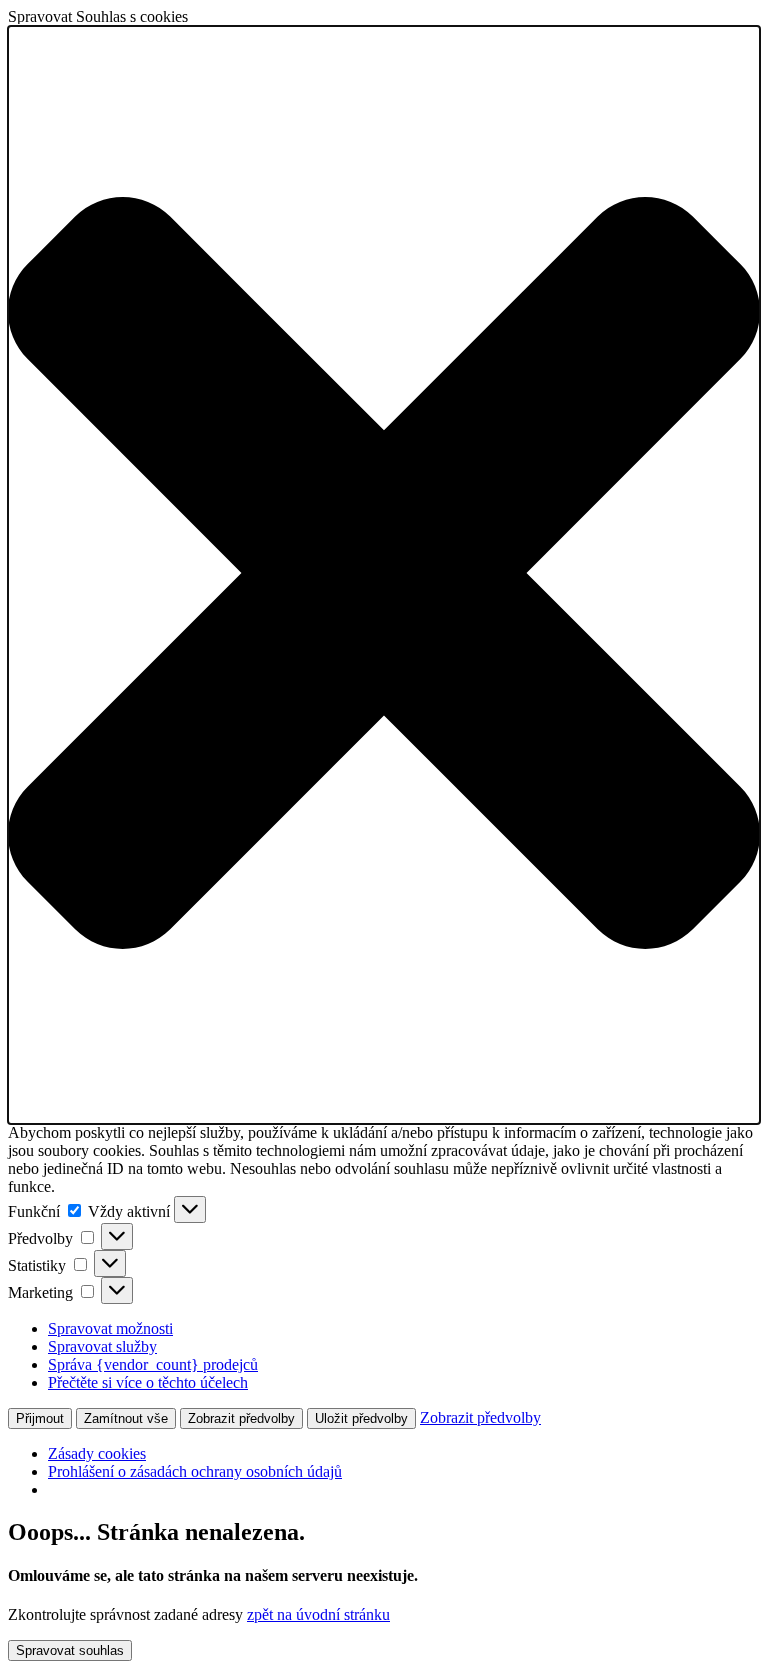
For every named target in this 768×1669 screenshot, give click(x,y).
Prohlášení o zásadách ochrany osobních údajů (195, 1471)
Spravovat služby (102, 1346)
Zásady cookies (97, 1453)
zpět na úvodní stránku (318, 1614)
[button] (384, 575)
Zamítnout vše (126, 1418)
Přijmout (40, 1418)
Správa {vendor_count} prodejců (153, 1364)
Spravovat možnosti (110, 1328)
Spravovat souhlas (70, 1650)
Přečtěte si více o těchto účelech (148, 1382)
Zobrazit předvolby (241, 1418)
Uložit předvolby (361, 1418)
